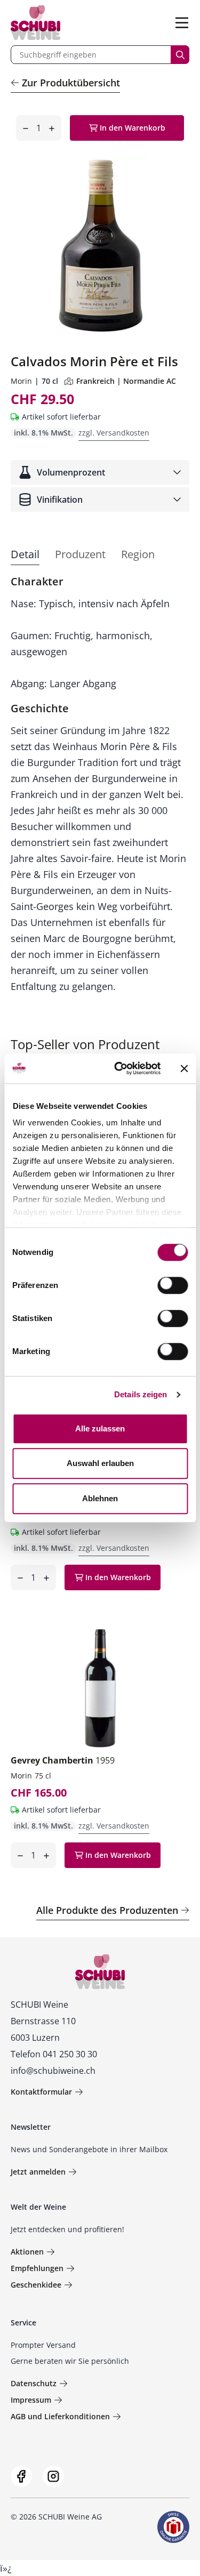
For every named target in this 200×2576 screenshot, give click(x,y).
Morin (21, 381)
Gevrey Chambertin (63, 1760)
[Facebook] (21, 2476)
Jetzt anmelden (38, 2172)
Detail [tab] (25, 554)
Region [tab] (138, 554)
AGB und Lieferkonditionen (60, 2416)
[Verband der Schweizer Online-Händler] (173, 2527)
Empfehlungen (37, 2268)
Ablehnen (100, 1498)
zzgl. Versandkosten (114, 433)
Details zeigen (141, 1394)
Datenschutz (34, 2383)
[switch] (174, 1286)
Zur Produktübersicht (71, 83)
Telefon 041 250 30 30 (54, 2054)
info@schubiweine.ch (53, 2071)
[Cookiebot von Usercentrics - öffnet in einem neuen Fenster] (119, 1068)
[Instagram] (53, 2476)
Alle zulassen (100, 1428)
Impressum (31, 2400)
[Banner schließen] (184, 1068)
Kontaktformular (41, 2092)
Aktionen (27, 2252)
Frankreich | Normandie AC (126, 381)
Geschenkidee (36, 2285)
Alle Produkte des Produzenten (107, 1910)
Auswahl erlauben (100, 1463)
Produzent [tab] (80, 554)
